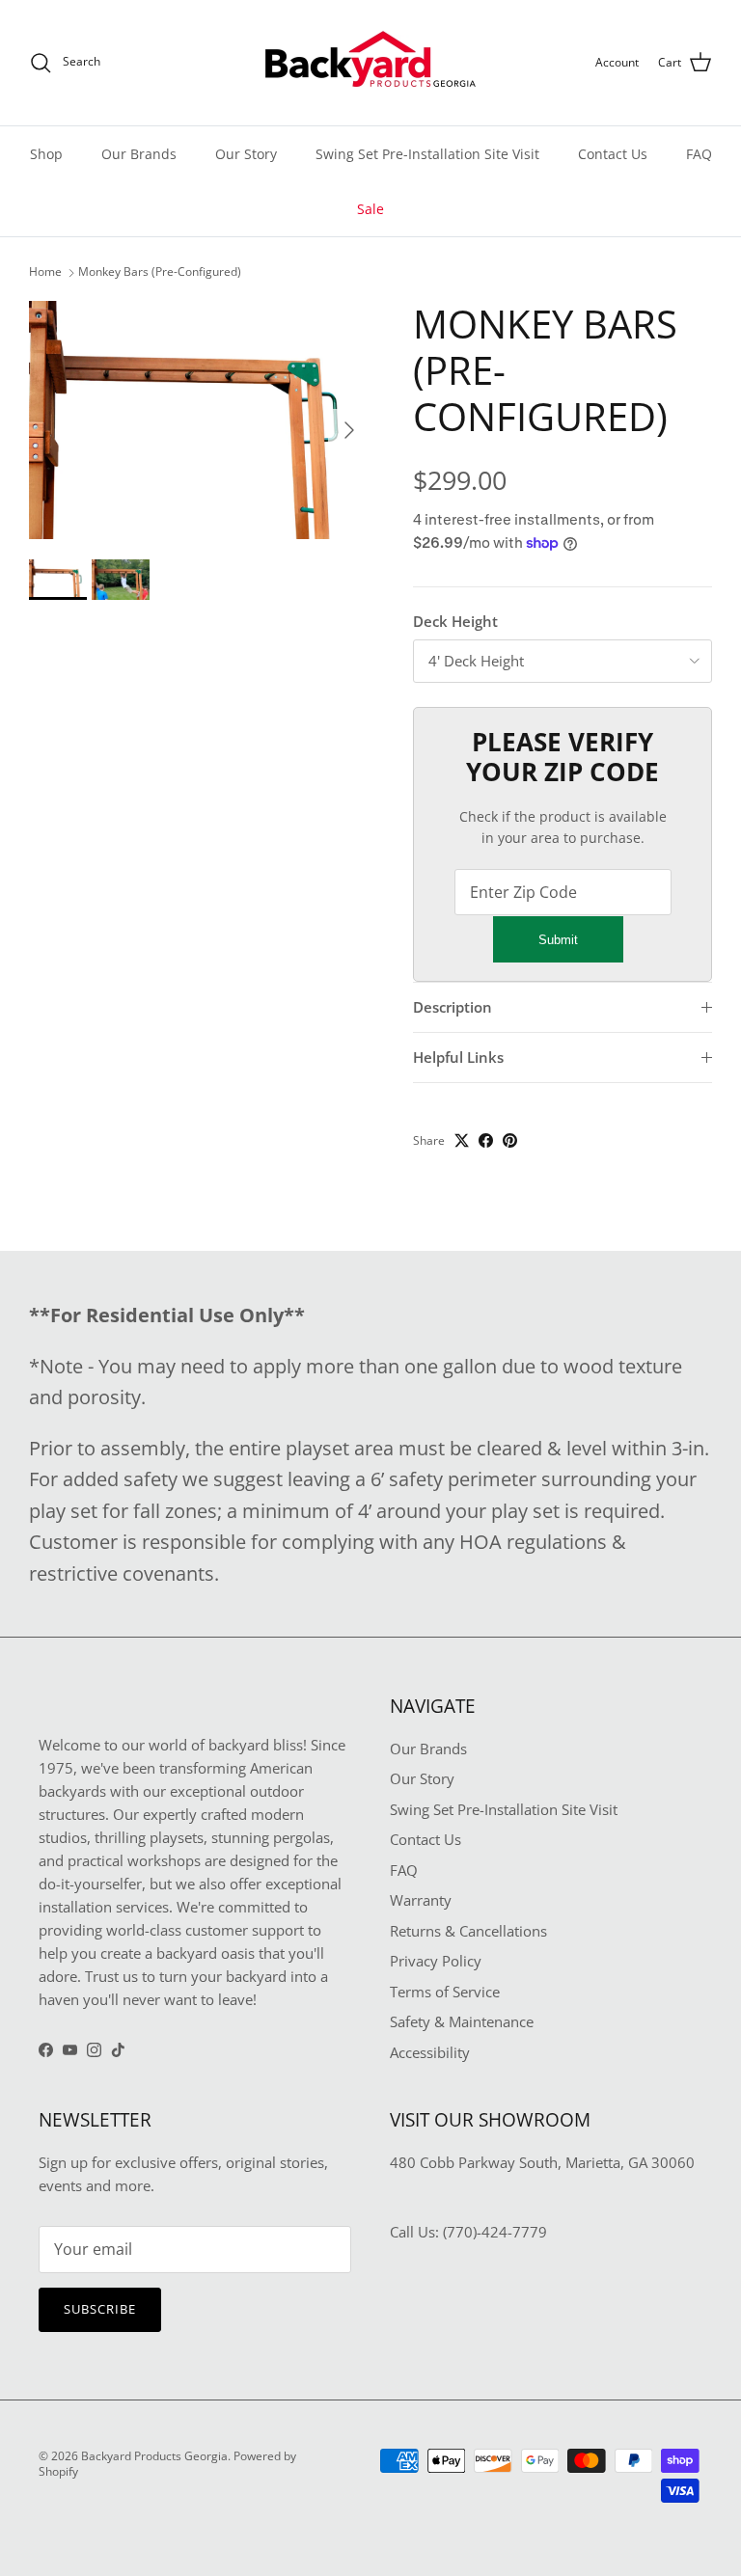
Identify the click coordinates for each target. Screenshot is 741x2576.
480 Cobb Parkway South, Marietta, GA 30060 (542, 2162)
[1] (200, 420)
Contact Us (613, 154)
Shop (46, 154)
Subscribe (100, 2309)
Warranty (421, 1900)
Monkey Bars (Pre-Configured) (160, 272)
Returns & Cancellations (468, 1931)
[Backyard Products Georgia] (370, 63)
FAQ (699, 154)
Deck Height (455, 621)
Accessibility (430, 2052)
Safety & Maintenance (462, 2021)
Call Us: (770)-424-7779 (468, 2232)
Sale (370, 209)
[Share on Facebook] (486, 1140)
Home (45, 272)
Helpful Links (458, 1057)
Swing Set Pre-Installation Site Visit (427, 154)
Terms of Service (445, 1992)
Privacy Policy (436, 1961)
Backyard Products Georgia (154, 2456)
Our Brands (139, 154)
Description (453, 1007)
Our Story (246, 154)
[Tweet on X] (462, 1140)
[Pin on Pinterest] (510, 1140)
